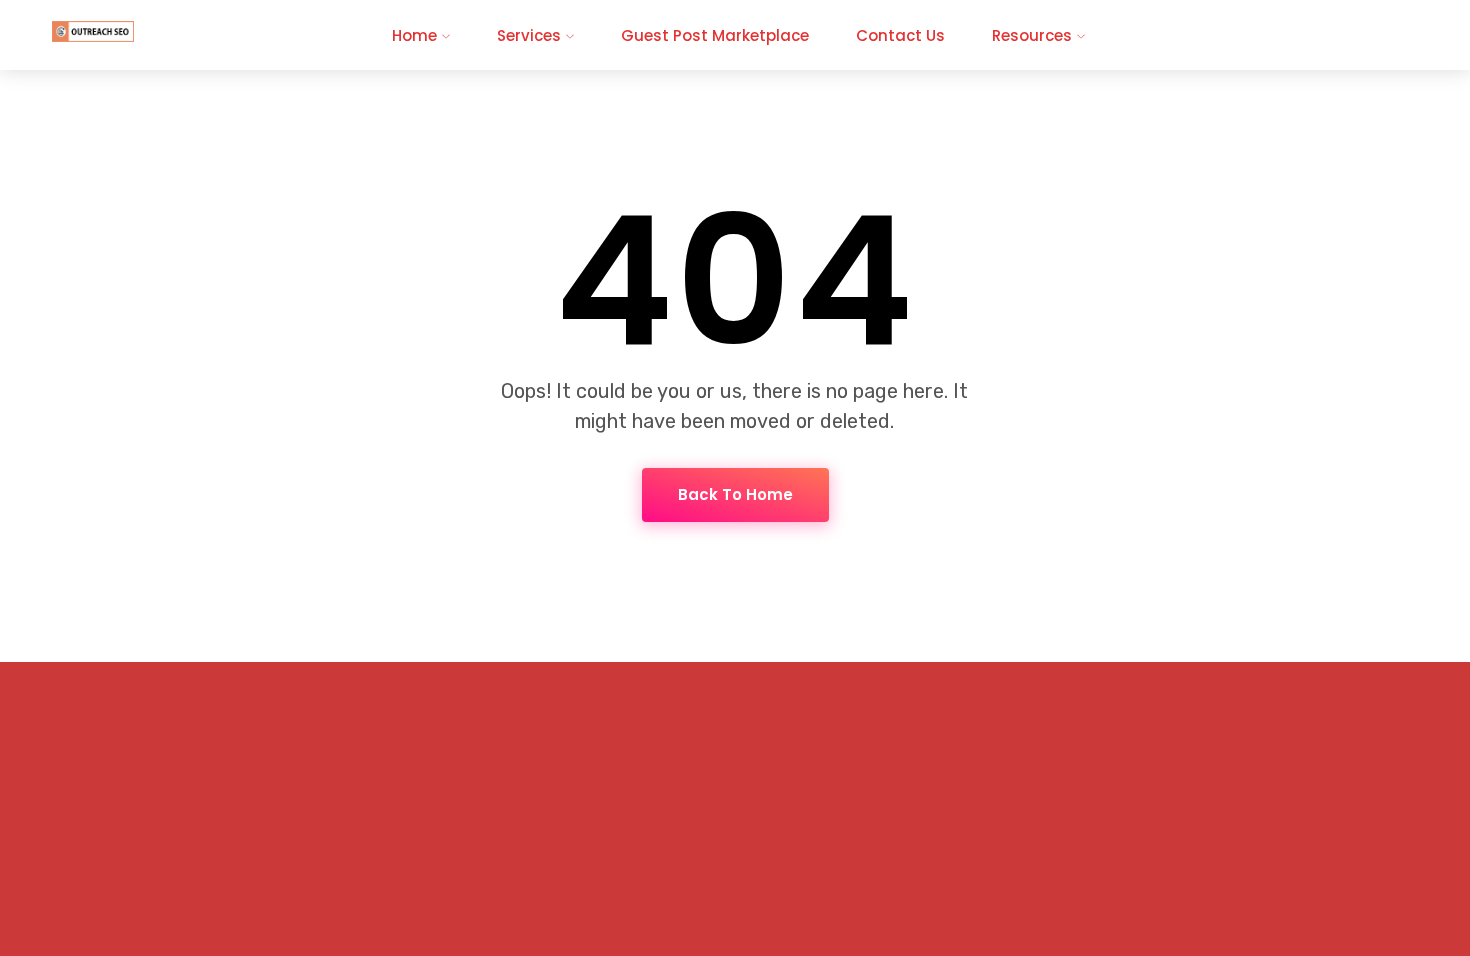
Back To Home (735, 494)
